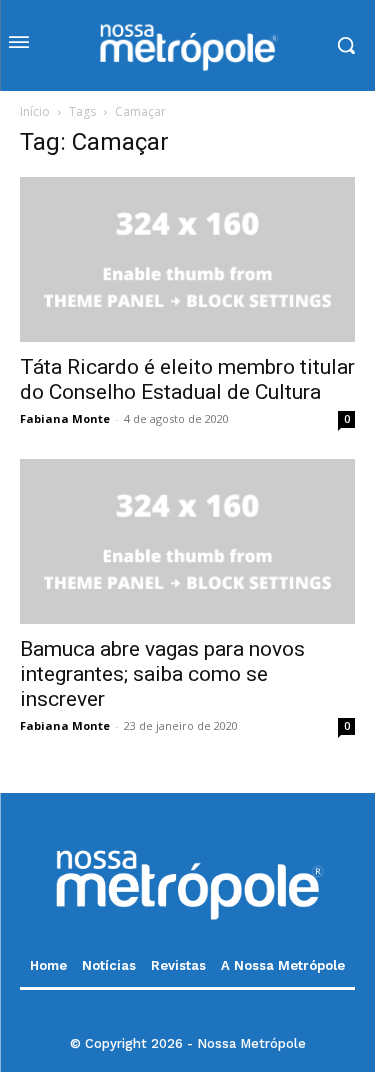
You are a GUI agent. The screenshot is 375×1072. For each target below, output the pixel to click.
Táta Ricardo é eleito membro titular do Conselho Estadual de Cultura (187, 379)
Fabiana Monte (65, 418)
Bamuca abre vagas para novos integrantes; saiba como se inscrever (162, 674)
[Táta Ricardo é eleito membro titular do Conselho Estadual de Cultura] (187, 259)
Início (35, 111)
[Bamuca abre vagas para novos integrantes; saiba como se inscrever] (187, 541)
